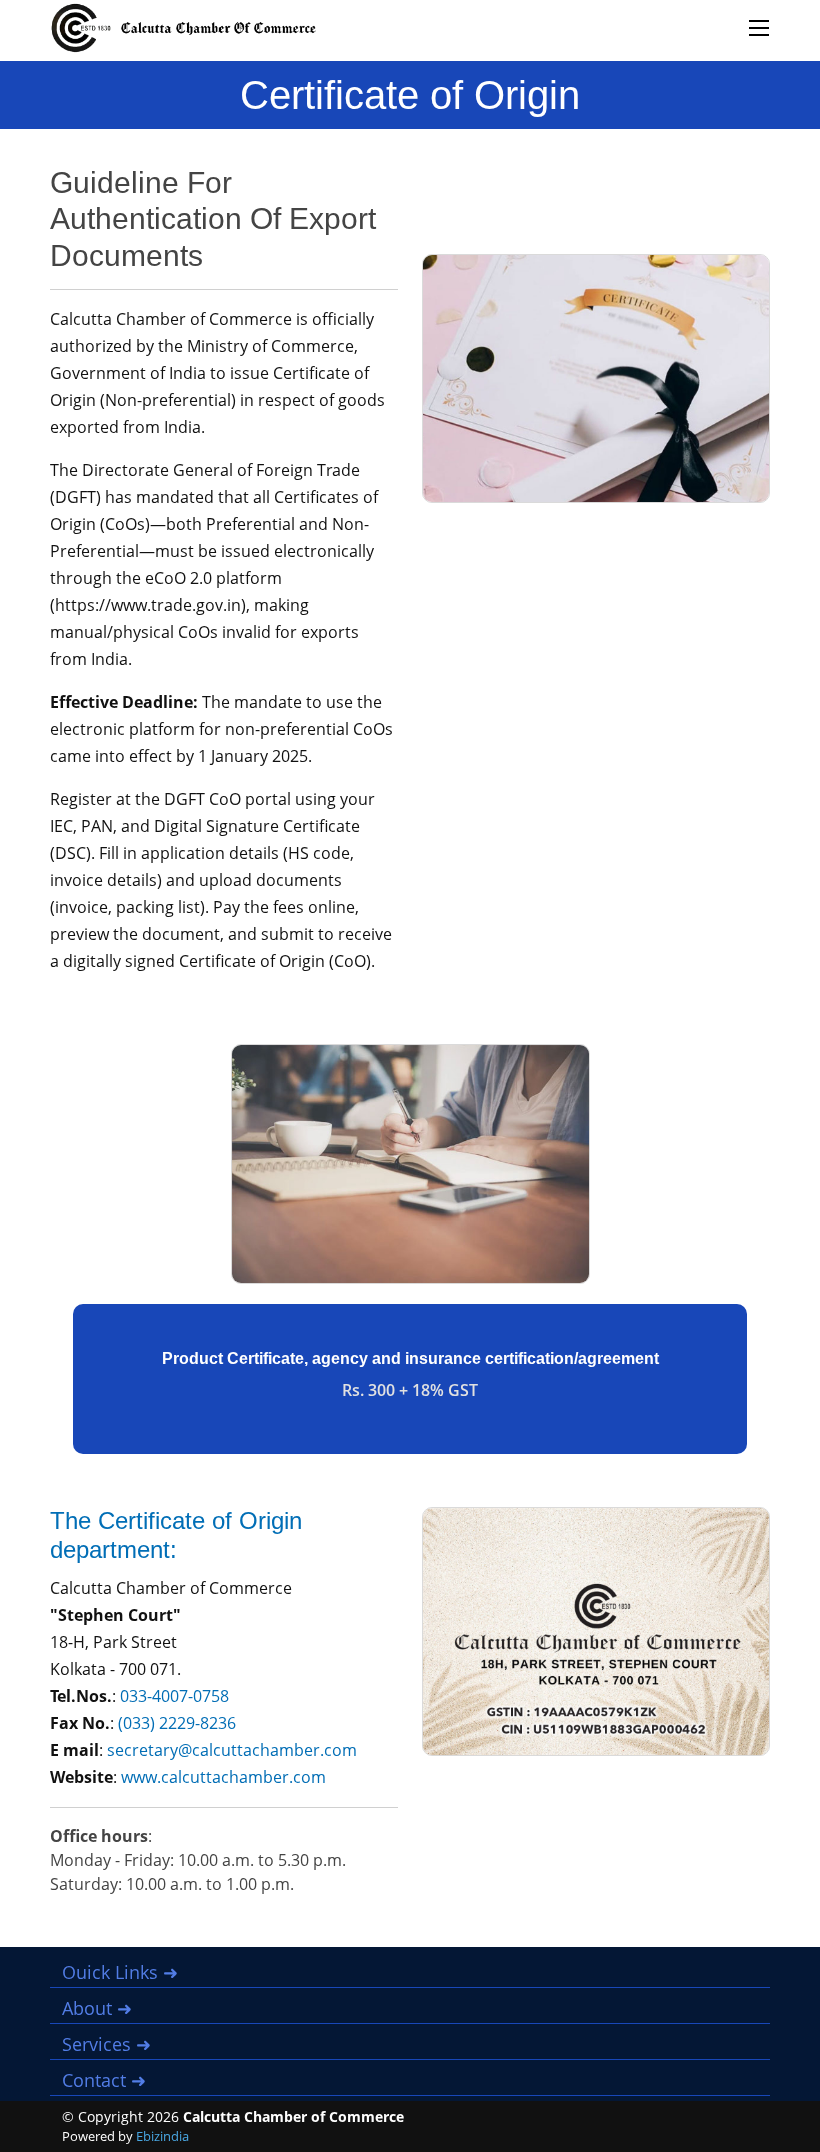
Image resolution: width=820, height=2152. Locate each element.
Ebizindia (162, 2136)
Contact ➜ (104, 2080)
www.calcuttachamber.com (223, 1777)
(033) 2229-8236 (177, 1723)
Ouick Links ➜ (120, 1972)
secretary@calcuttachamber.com (232, 1750)
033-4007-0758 (174, 1696)
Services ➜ (106, 2044)
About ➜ (97, 2008)
